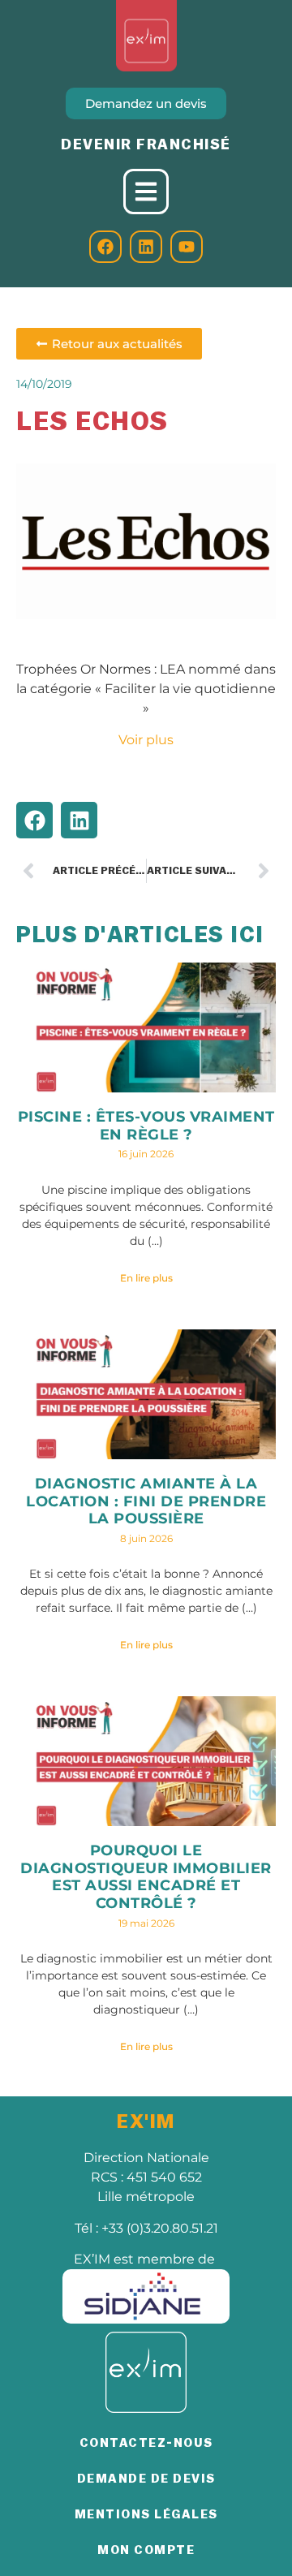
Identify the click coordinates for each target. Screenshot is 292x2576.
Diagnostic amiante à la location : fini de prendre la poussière (146, 1501)
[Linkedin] (146, 247)
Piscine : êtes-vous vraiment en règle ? (146, 1126)
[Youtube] (187, 247)
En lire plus (146, 1278)
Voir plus (146, 740)
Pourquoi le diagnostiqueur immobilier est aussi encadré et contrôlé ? (146, 1877)
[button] (34, 820)
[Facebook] (105, 247)
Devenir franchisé (146, 144)
